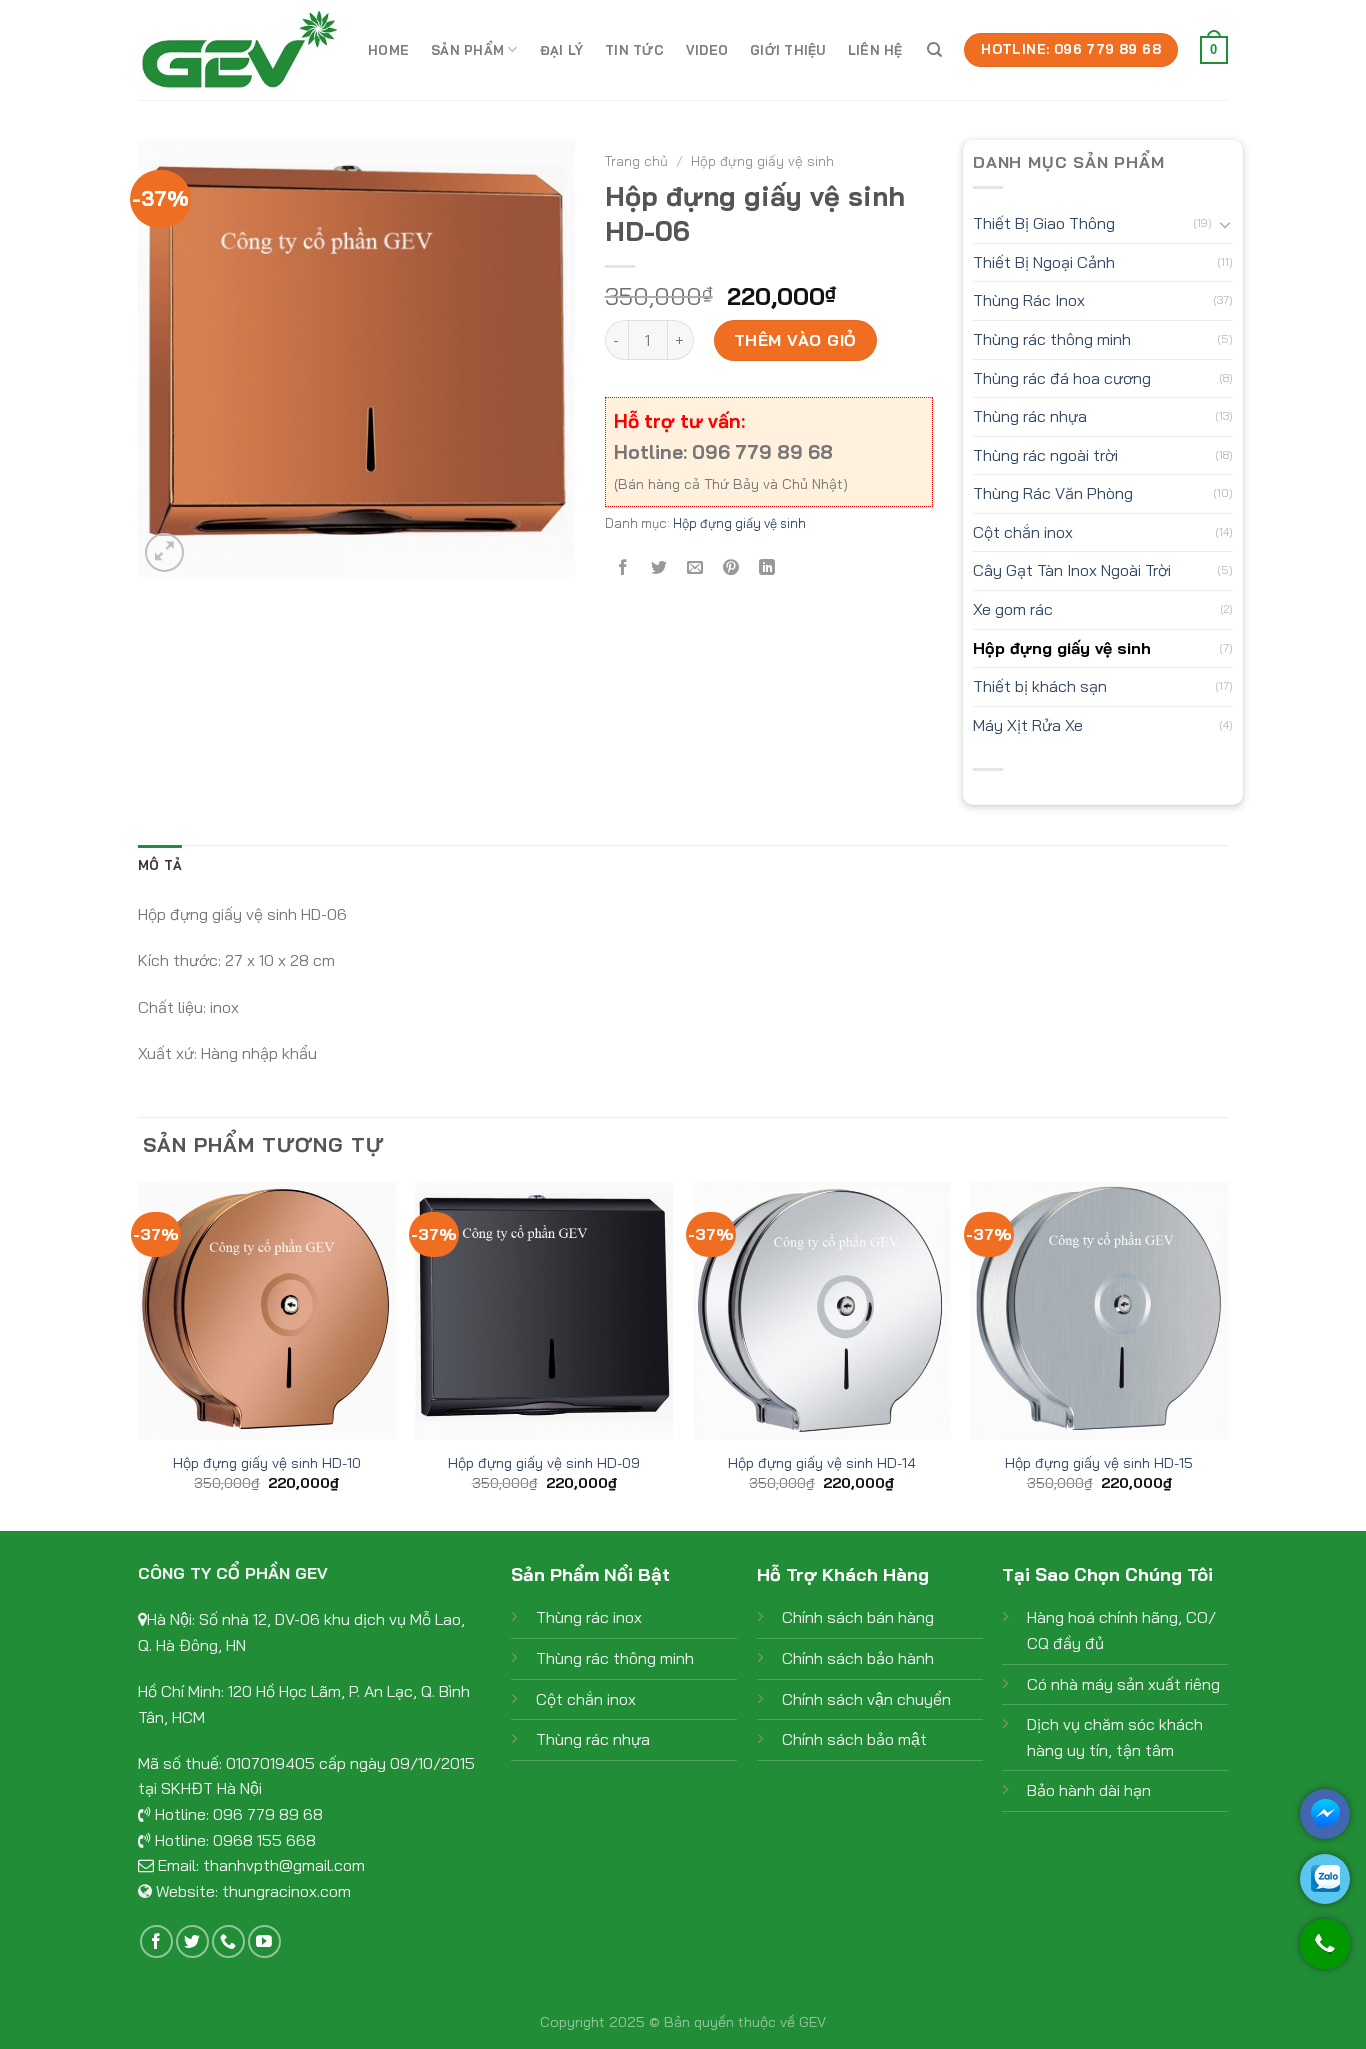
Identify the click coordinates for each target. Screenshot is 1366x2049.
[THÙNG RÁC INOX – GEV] (238, 50)
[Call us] (228, 1941)
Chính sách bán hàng (858, 1617)
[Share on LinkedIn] (767, 567)
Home (388, 50)
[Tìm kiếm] (934, 50)
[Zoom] (164, 552)
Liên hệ (875, 50)
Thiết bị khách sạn (1040, 686)
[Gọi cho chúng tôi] (1325, 1953)
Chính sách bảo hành (858, 1658)
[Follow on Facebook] (156, 1941)
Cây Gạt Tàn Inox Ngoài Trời (1072, 570)
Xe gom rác (1013, 609)
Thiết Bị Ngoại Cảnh (1044, 262)
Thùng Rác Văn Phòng (1053, 493)
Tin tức (634, 50)
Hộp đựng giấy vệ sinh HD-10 (267, 1463)
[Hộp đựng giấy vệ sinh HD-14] (822, 1311)
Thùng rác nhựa (1030, 416)
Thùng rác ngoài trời (1045, 455)
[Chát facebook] (1325, 1814)
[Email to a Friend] (694, 567)
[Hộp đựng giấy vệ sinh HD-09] (544, 1311)
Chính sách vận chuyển (866, 1699)
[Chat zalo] (1325, 1879)
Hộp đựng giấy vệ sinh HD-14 (822, 1463)
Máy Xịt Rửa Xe (1028, 725)
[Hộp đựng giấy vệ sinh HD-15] (1099, 1311)
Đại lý (562, 50)
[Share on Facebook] (622, 567)
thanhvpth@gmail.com (284, 1865)
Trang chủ (636, 160)
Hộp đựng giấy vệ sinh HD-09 (544, 1463)
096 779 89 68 (268, 1814)
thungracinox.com (286, 1891)
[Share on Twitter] (658, 567)
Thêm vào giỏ (795, 340)
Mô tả (160, 865)
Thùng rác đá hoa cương (1062, 378)
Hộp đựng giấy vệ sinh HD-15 (1099, 1463)
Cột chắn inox (1023, 532)
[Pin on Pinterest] (731, 567)
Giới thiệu (788, 50)
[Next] (1227, 1354)
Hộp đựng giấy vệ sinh (762, 160)
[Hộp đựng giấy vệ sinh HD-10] (267, 1311)
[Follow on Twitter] (192, 1941)
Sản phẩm (467, 50)
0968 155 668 (264, 1840)
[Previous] (139, 1354)
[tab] (160, 865)
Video (707, 50)
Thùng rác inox (589, 1617)
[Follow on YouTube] (264, 1941)
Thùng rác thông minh (1052, 339)
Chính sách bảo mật (854, 1739)
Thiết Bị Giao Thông (1044, 223)
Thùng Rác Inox (1029, 300)
